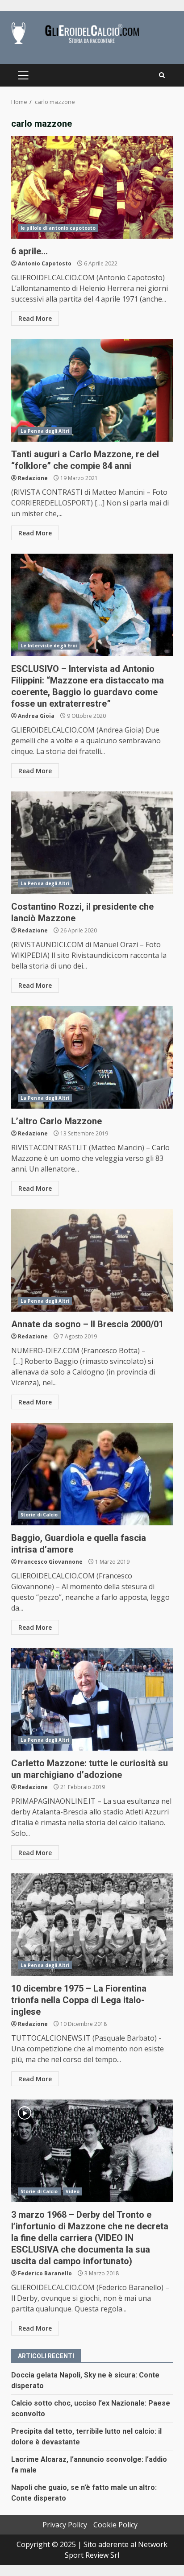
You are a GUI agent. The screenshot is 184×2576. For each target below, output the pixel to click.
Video (73, 2191)
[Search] (162, 75)
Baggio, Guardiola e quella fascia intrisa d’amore (92, 1474)
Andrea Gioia (36, 716)
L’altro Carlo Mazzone (92, 1057)
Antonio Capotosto (45, 263)
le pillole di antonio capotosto (58, 228)
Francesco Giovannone (50, 1562)
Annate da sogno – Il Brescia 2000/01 (92, 1260)
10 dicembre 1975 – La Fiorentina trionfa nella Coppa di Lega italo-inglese (92, 1925)
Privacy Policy (65, 2525)
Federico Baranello (45, 2273)
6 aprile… (92, 187)
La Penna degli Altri (45, 431)
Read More (35, 318)
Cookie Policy (115, 2525)
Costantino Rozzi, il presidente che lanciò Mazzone (92, 843)
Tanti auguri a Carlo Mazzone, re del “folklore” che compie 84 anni (92, 390)
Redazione (33, 478)
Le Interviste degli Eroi (49, 646)
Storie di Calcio (39, 1515)
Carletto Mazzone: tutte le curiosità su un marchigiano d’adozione (92, 1699)
